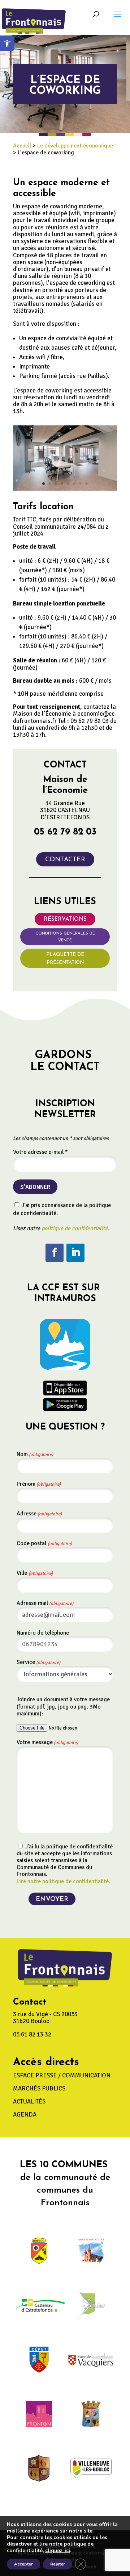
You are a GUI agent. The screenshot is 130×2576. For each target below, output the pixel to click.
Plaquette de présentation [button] (65, 959)
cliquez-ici (58, 2551)
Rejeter (58, 2564)
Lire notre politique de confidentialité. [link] (63, 1881)
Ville (35, 1573)
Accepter (23, 2564)
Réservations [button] (65, 919)
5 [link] (68, 484)
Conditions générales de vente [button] (65, 937)
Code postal (44, 1543)
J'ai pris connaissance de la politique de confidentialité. (62, 1209)
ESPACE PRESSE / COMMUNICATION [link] (62, 2075)
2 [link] (50, 484)
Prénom (39, 1484)
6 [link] (74, 484)
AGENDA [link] (25, 2115)
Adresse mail (45, 1603)
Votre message (47, 1742)
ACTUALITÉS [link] (29, 2101)
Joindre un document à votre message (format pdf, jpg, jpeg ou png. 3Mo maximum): (63, 1706)
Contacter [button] (65, 860)
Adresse (39, 1514)
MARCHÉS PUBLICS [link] (39, 2088)
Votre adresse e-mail (40, 1152)
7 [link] (80, 484)
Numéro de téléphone (43, 1633)
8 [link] (86, 484)
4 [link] (62, 484)
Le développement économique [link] (75, 146)
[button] (118, 19)
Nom (35, 1454)
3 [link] (56, 484)
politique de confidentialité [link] (75, 1228)
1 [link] (44, 484)
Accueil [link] (22, 146)
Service (38, 1662)
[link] (7, 43)
